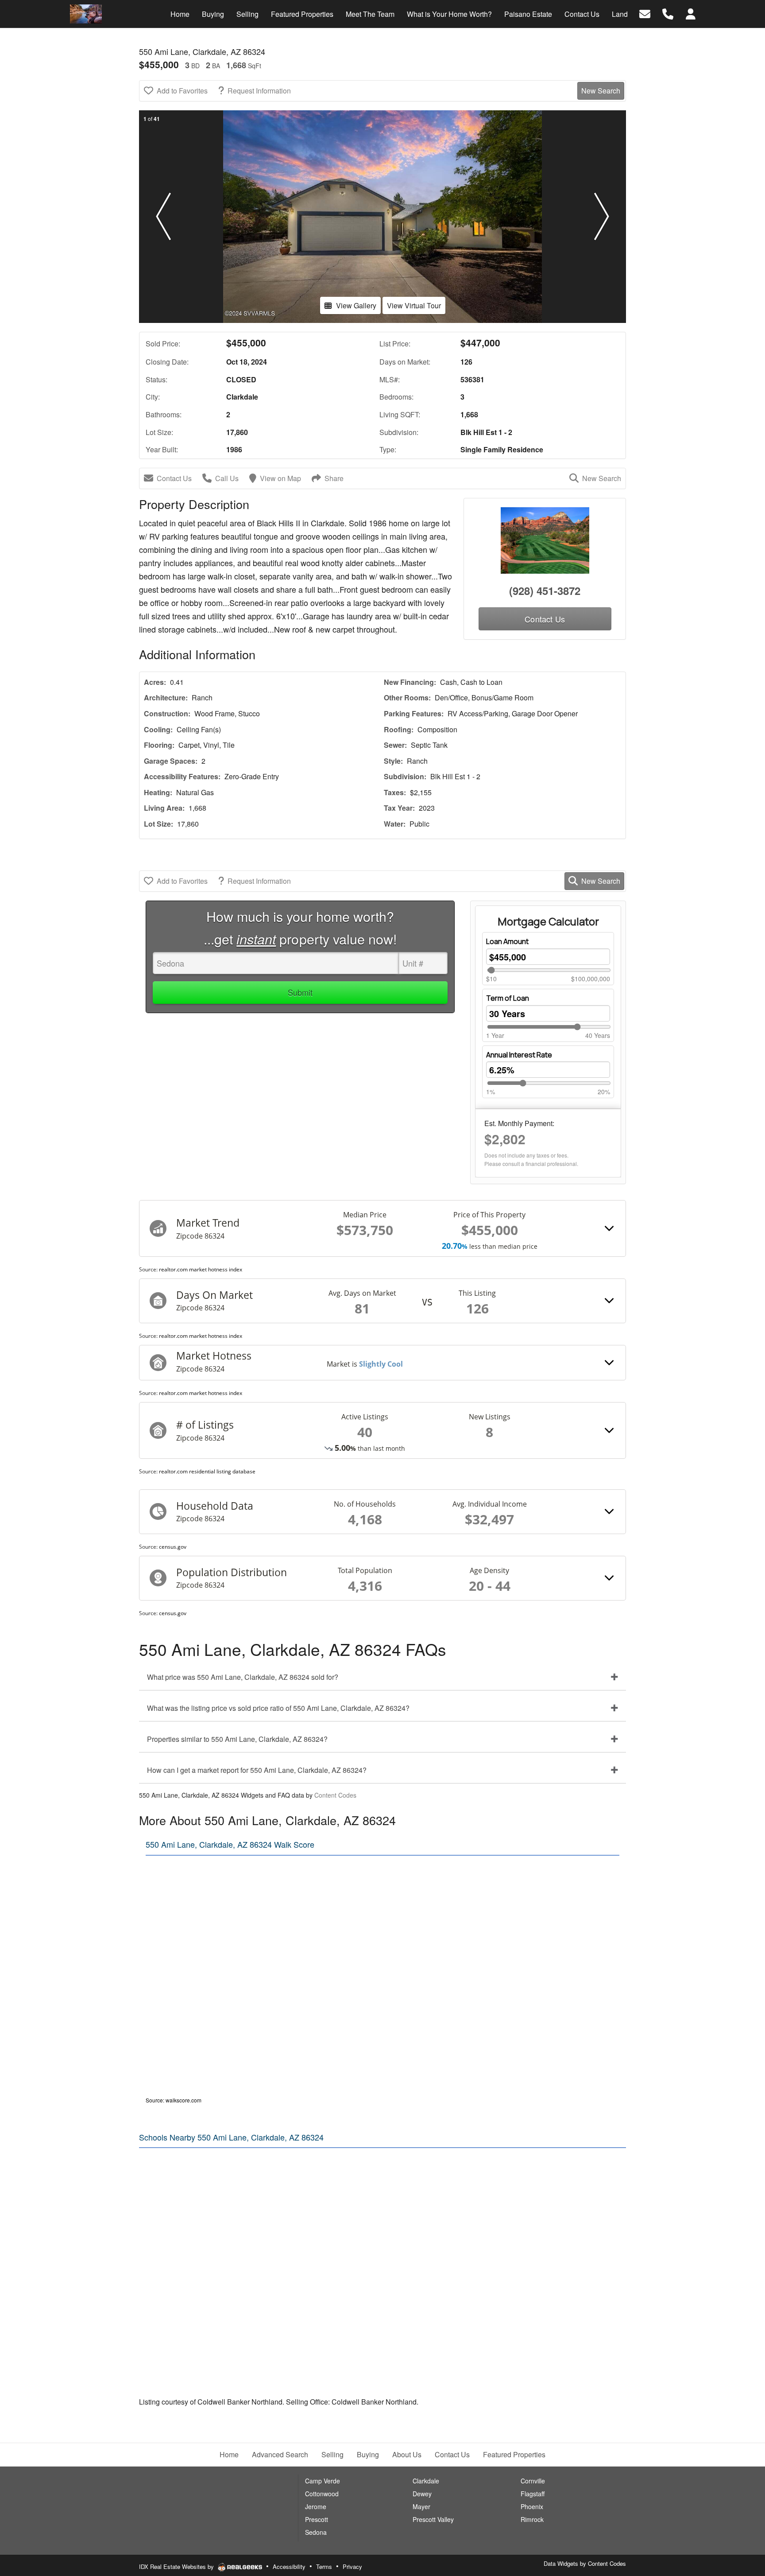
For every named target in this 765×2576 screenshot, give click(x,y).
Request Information (259, 91)
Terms (324, 2566)
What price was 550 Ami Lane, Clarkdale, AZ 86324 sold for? (243, 1677)
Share (334, 478)
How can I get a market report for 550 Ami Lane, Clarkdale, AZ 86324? (257, 1770)
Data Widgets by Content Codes (585, 2563)
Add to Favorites (182, 91)
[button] (163, 217)
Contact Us (174, 478)
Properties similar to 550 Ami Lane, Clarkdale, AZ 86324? (237, 1739)
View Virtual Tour (414, 305)
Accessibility (289, 2566)
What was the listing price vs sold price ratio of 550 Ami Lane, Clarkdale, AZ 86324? (278, 1708)
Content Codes (335, 1795)
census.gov (173, 1547)
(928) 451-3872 (545, 591)
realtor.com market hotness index (201, 1269)
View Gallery (356, 305)
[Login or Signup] (691, 13)
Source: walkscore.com (174, 2100)
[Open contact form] (645, 13)
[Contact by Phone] (668, 13)
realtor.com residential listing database (207, 1471)
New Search (601, 91)
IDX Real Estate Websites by (177, 2566)
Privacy (352, 2566)
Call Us (227, 478)
